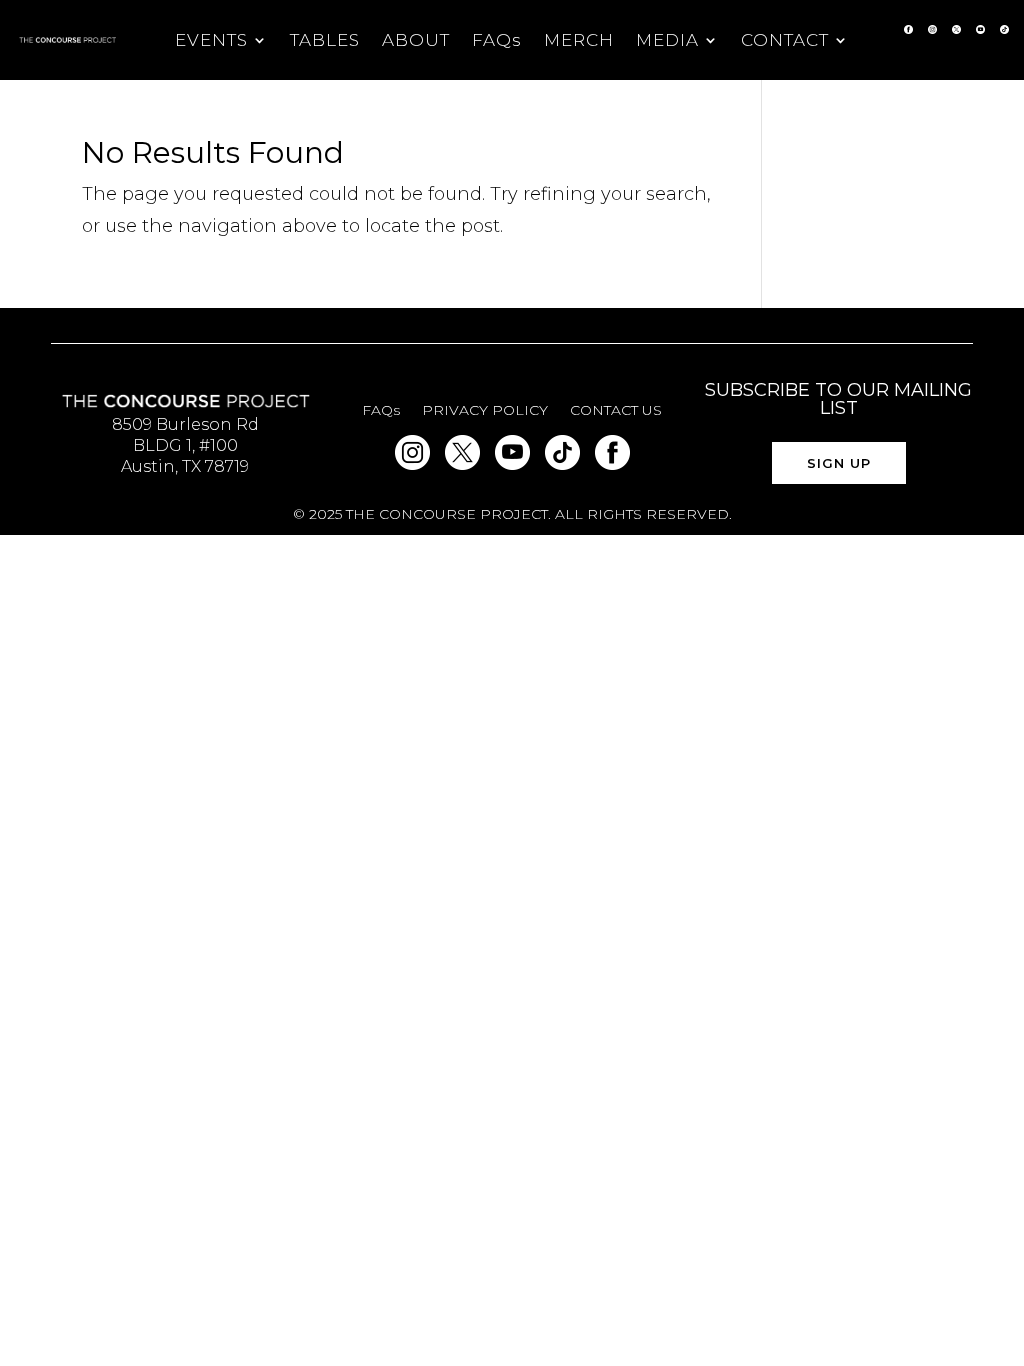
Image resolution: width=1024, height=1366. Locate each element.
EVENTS (211, 41)
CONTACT (785, 41)
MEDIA (667, 41)
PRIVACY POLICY (485, 411)
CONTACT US (616, 411)
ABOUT (416, 41)
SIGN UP (839, 463)
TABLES (325, 41)
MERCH (579, 41)
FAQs (497, 41)
